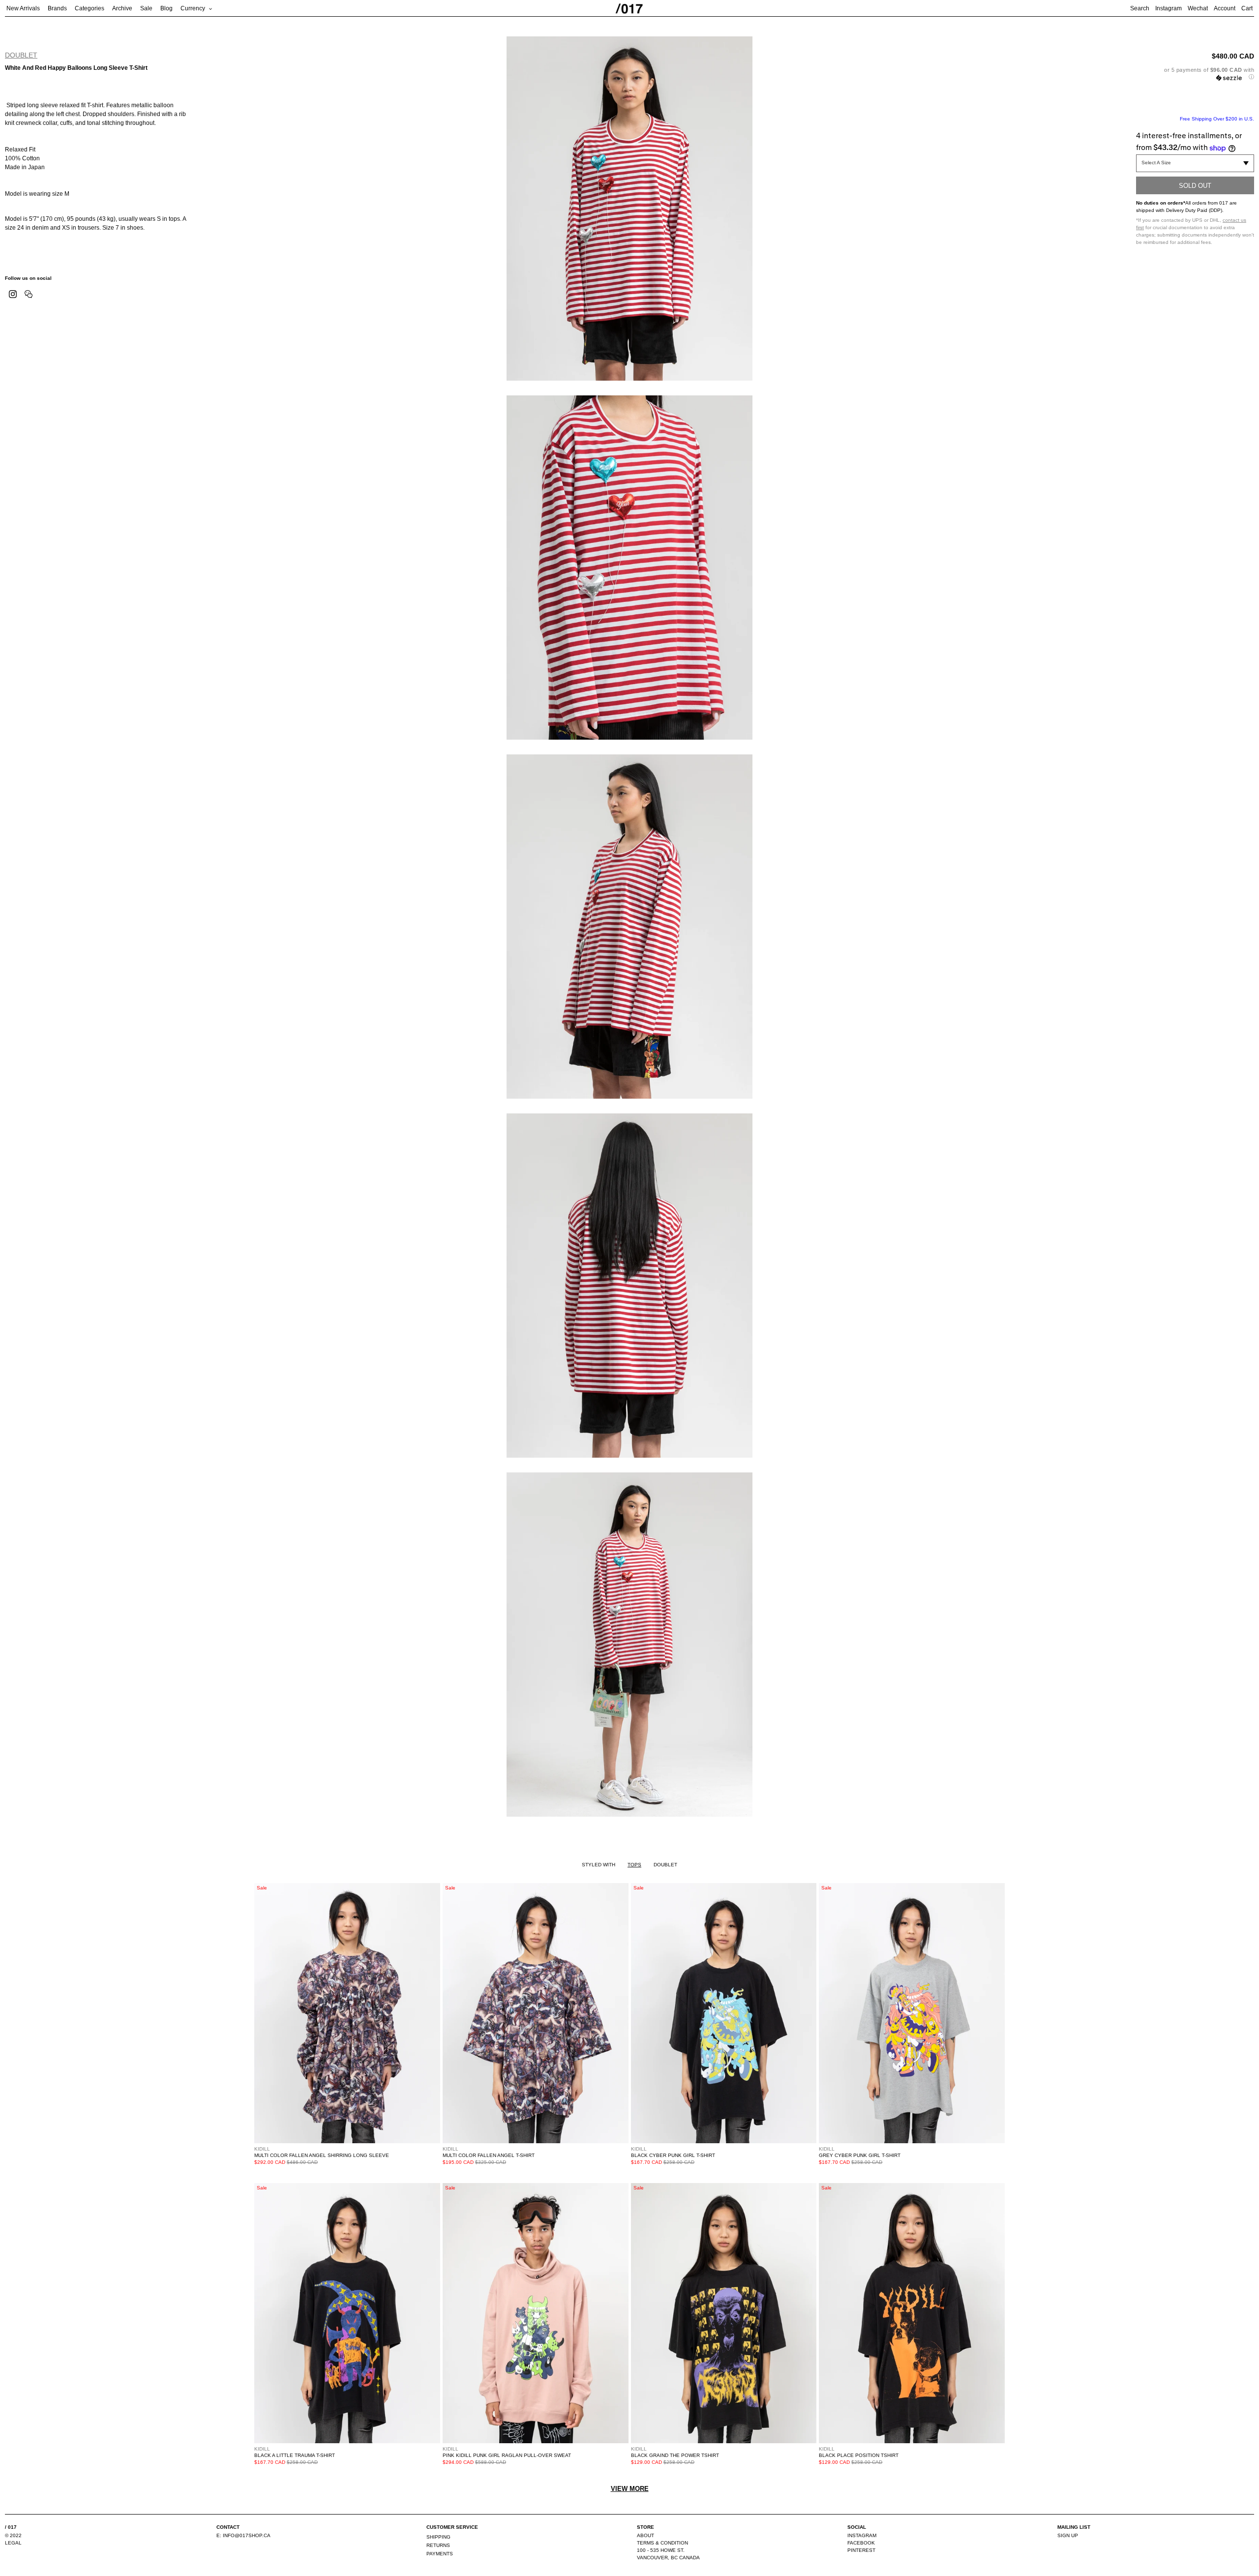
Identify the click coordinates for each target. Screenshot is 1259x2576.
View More (630, 2489)
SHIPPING (438, 2537)
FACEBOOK (861, 2543)
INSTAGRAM (862, 2535)
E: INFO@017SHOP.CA (243, 2535)
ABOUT (645, 2535)
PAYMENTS (440, 2554)
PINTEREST (861, 2550)
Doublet (21, 55)
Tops (634, 1865)
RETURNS (438, 2545)
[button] (1195, 74)
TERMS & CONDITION (662, 2543)
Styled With (599, 1865)
